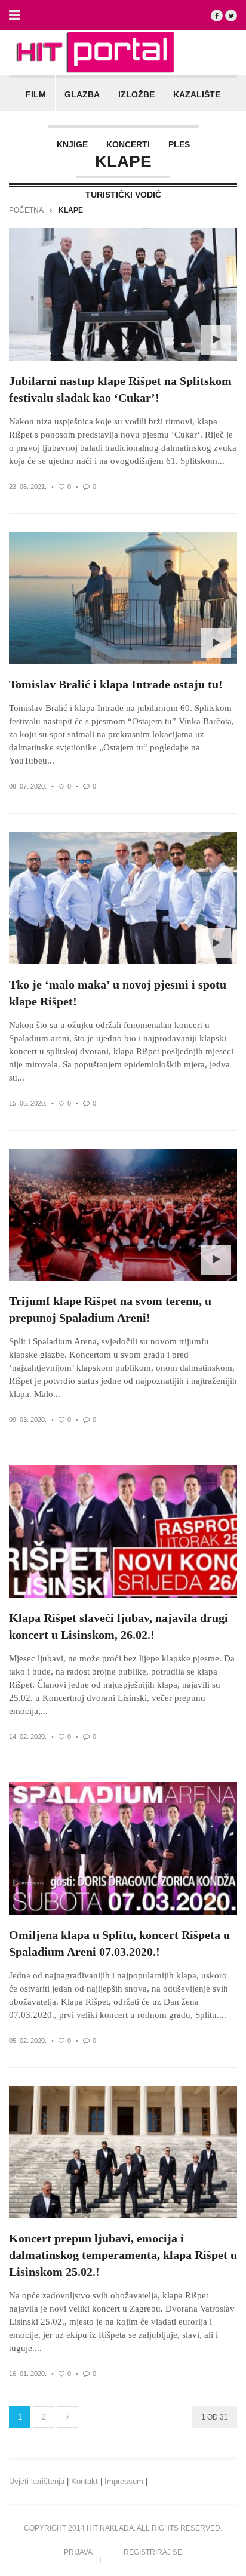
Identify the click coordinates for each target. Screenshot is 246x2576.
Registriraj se (153, 2552)
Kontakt (84, 2481)
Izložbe (136, 94)
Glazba (82, 94)
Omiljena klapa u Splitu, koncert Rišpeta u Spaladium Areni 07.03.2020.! (119, 1943)
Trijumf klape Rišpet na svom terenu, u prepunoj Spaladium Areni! (110, 1309)
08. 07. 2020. (28, 786)
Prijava (78, 2552)
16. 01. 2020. (28, 2374)
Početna (26, 210)
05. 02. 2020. (28, 2041)
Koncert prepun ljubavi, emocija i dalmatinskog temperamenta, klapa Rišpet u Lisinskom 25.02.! (123, 2255)
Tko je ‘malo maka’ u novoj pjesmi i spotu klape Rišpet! (118, 993)
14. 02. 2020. (28, 1737)
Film (36, 94)
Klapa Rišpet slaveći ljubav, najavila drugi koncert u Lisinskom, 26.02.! (119, 1626)
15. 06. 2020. (28, 1103)
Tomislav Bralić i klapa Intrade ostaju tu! (116, 684)
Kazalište (197, 94)
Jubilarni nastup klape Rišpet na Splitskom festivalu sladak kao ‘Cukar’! (120, 389)
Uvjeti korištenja (37, 2481)
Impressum (124, 2481)
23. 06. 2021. (28, 487)
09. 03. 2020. (28, 1420)
